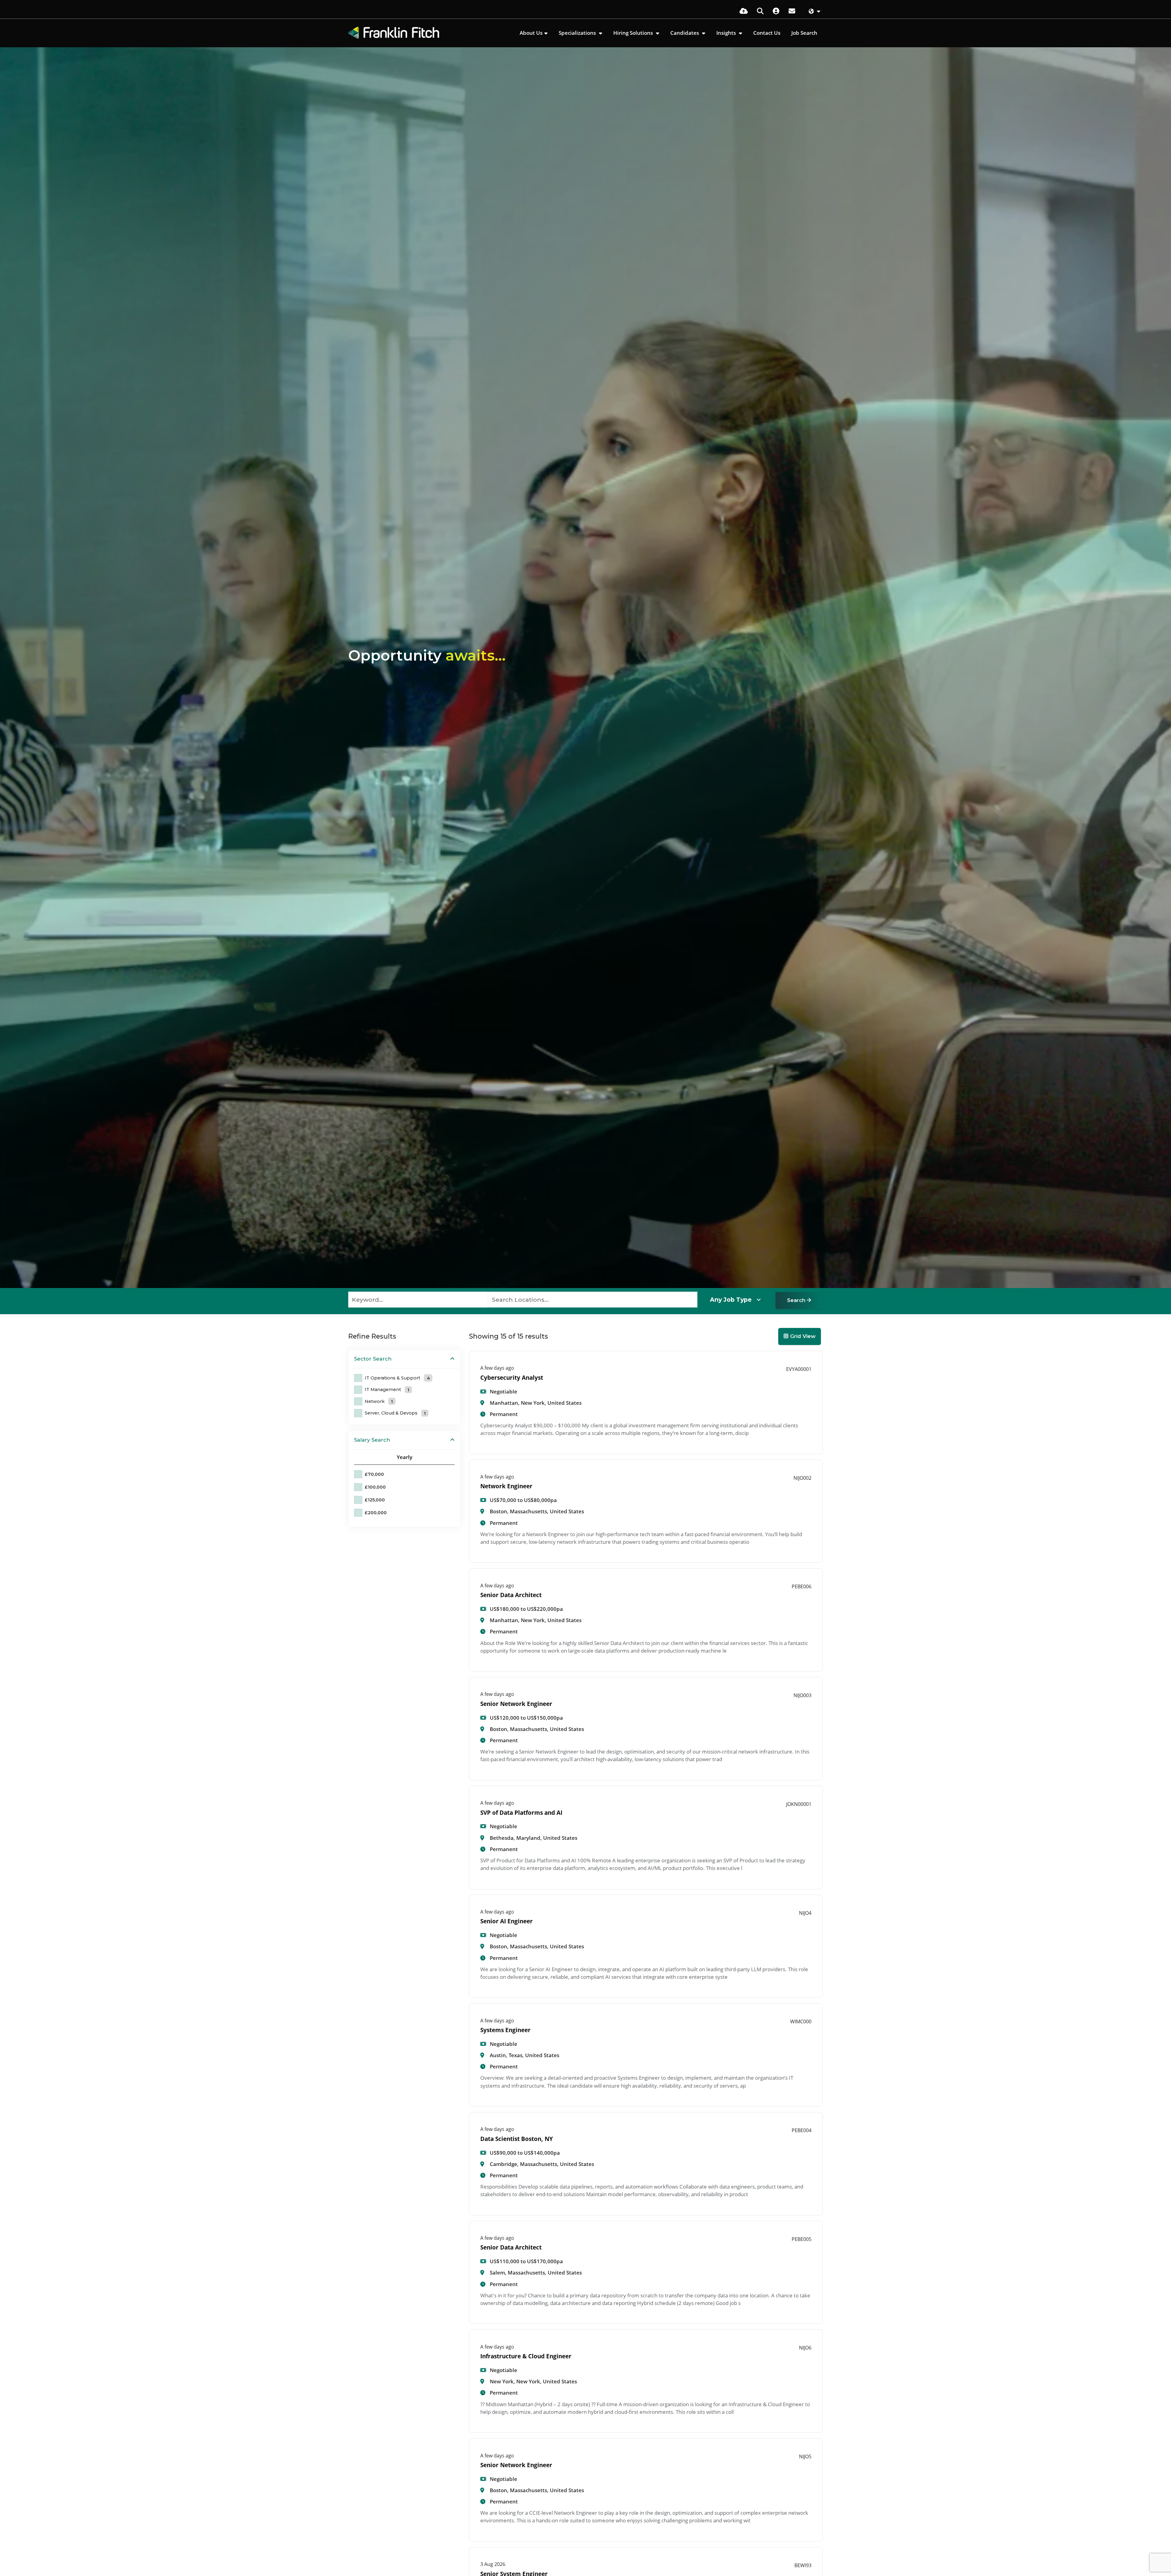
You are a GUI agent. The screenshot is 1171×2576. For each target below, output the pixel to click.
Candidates (685, 33)
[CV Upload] (744, 11)
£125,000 (375, 1500)
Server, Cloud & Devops (395, 1413)
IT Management (387, 1390)
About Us (531, 33)
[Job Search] (760, 11)
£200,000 (376, 1513)
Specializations (578, 33)
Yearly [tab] (405, 1457)
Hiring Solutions (634, 33)
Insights (727, 33)
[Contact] (792, 11)
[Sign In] (776, 11)
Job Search (804, 33)
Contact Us (767, 33)
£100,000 (375, 1487)
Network (379, 1401)
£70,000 (374, 1474)
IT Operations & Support (397, 1378)
